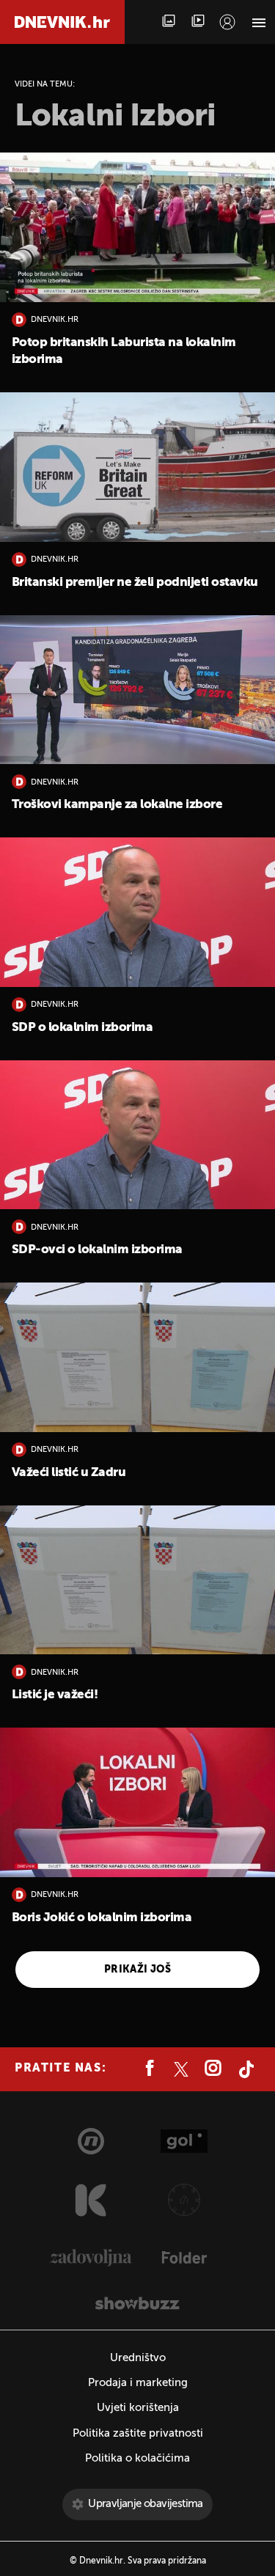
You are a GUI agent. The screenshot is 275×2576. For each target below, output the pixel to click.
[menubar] (227, 22)
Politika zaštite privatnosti (138, 2433)
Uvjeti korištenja (138, 2408)
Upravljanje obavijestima (146, 2504)
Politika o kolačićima (137, 2458)
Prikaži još (138, 1970)
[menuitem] (227, 22)
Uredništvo (138, 2358)
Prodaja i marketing (138, 2383)
